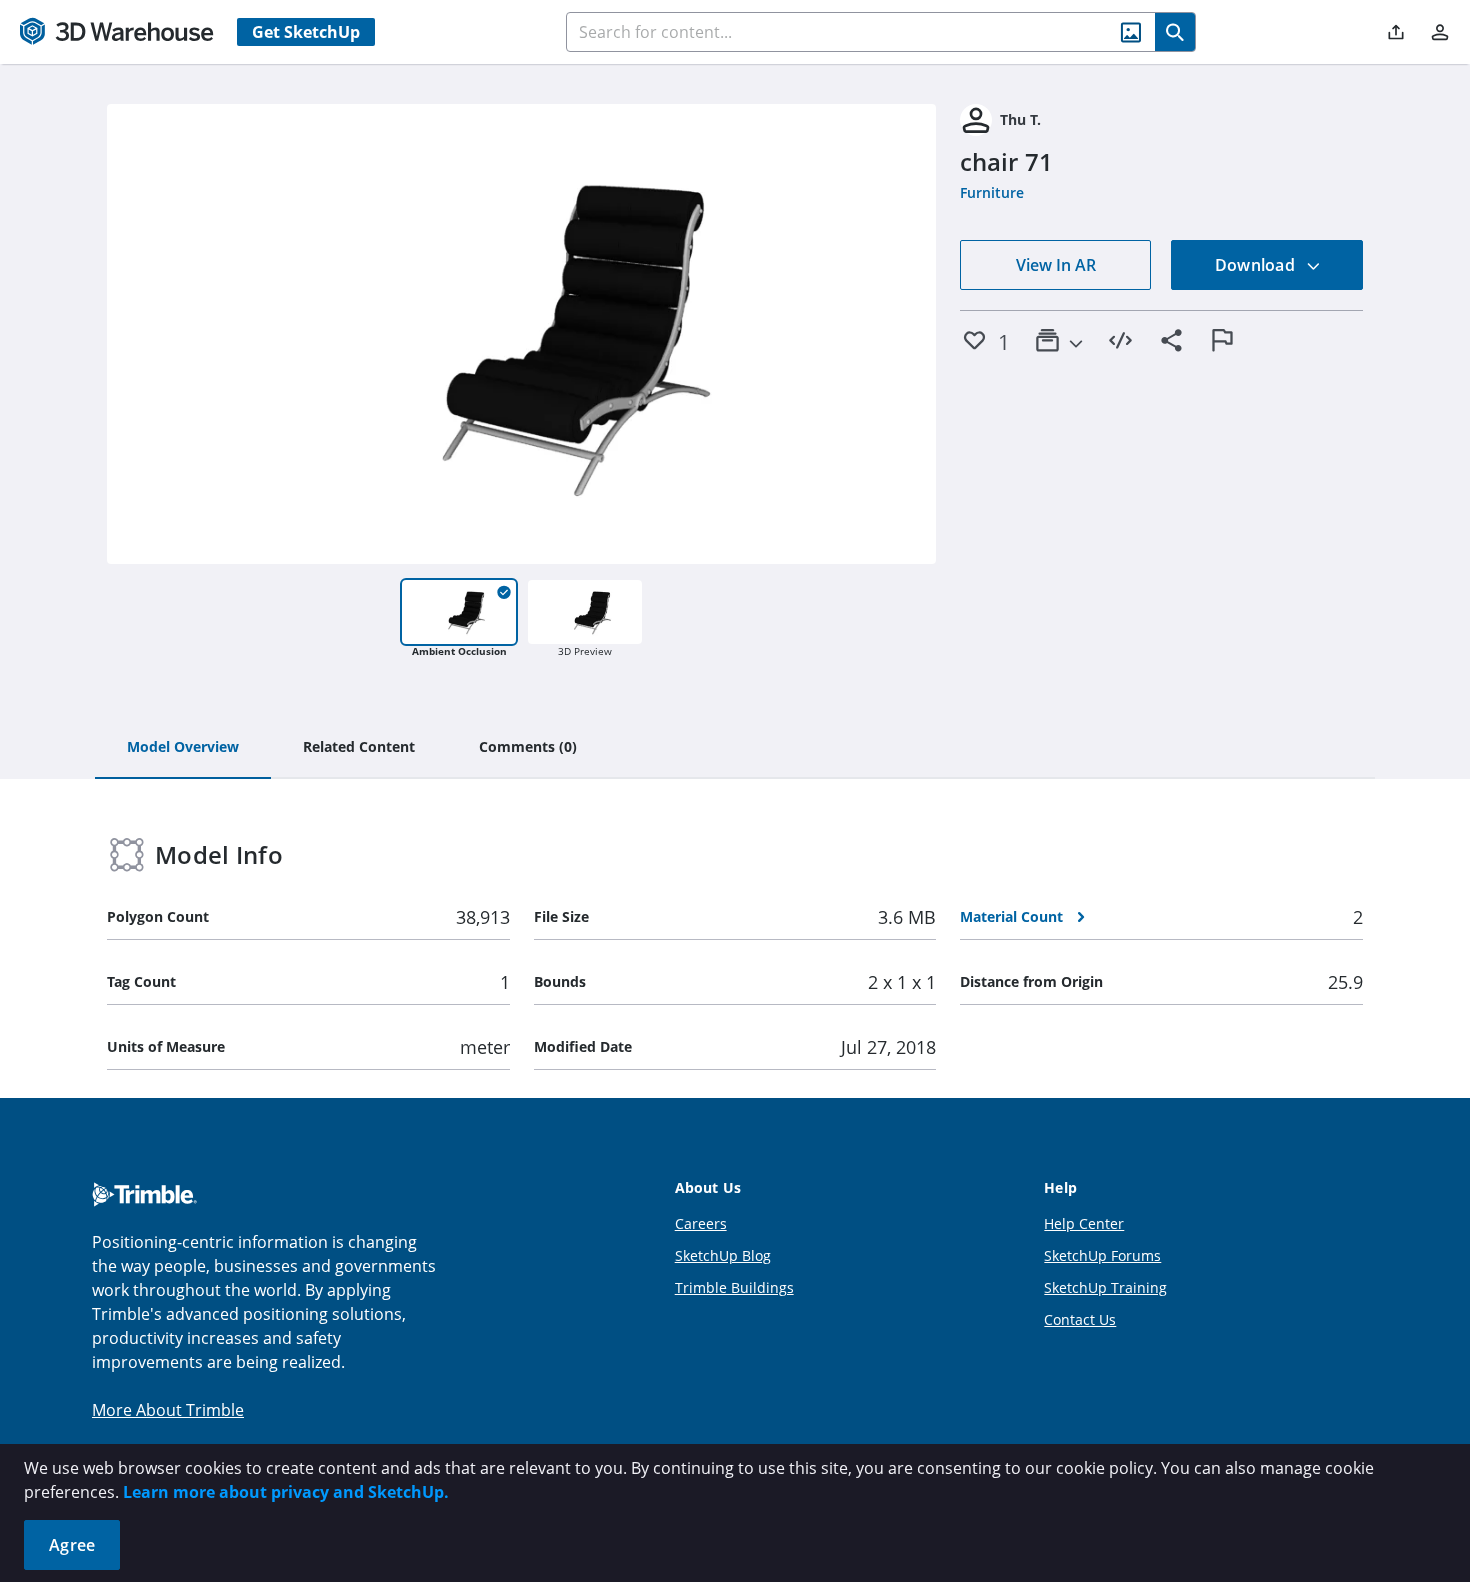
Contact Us (1080, 1319)
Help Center (1084, 1223)
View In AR (1056, 265)
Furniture (992, 192)
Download (1257, 265)
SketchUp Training (1105, 1287)
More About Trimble (168, 1410)
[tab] (183, 748)
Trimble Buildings (734, 1287)
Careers (701, 1223)
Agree (72, 1545)
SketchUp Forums (1102, 1255)
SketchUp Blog (723, 1255)
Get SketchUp (306, 32)
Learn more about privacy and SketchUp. (286, 1492)
